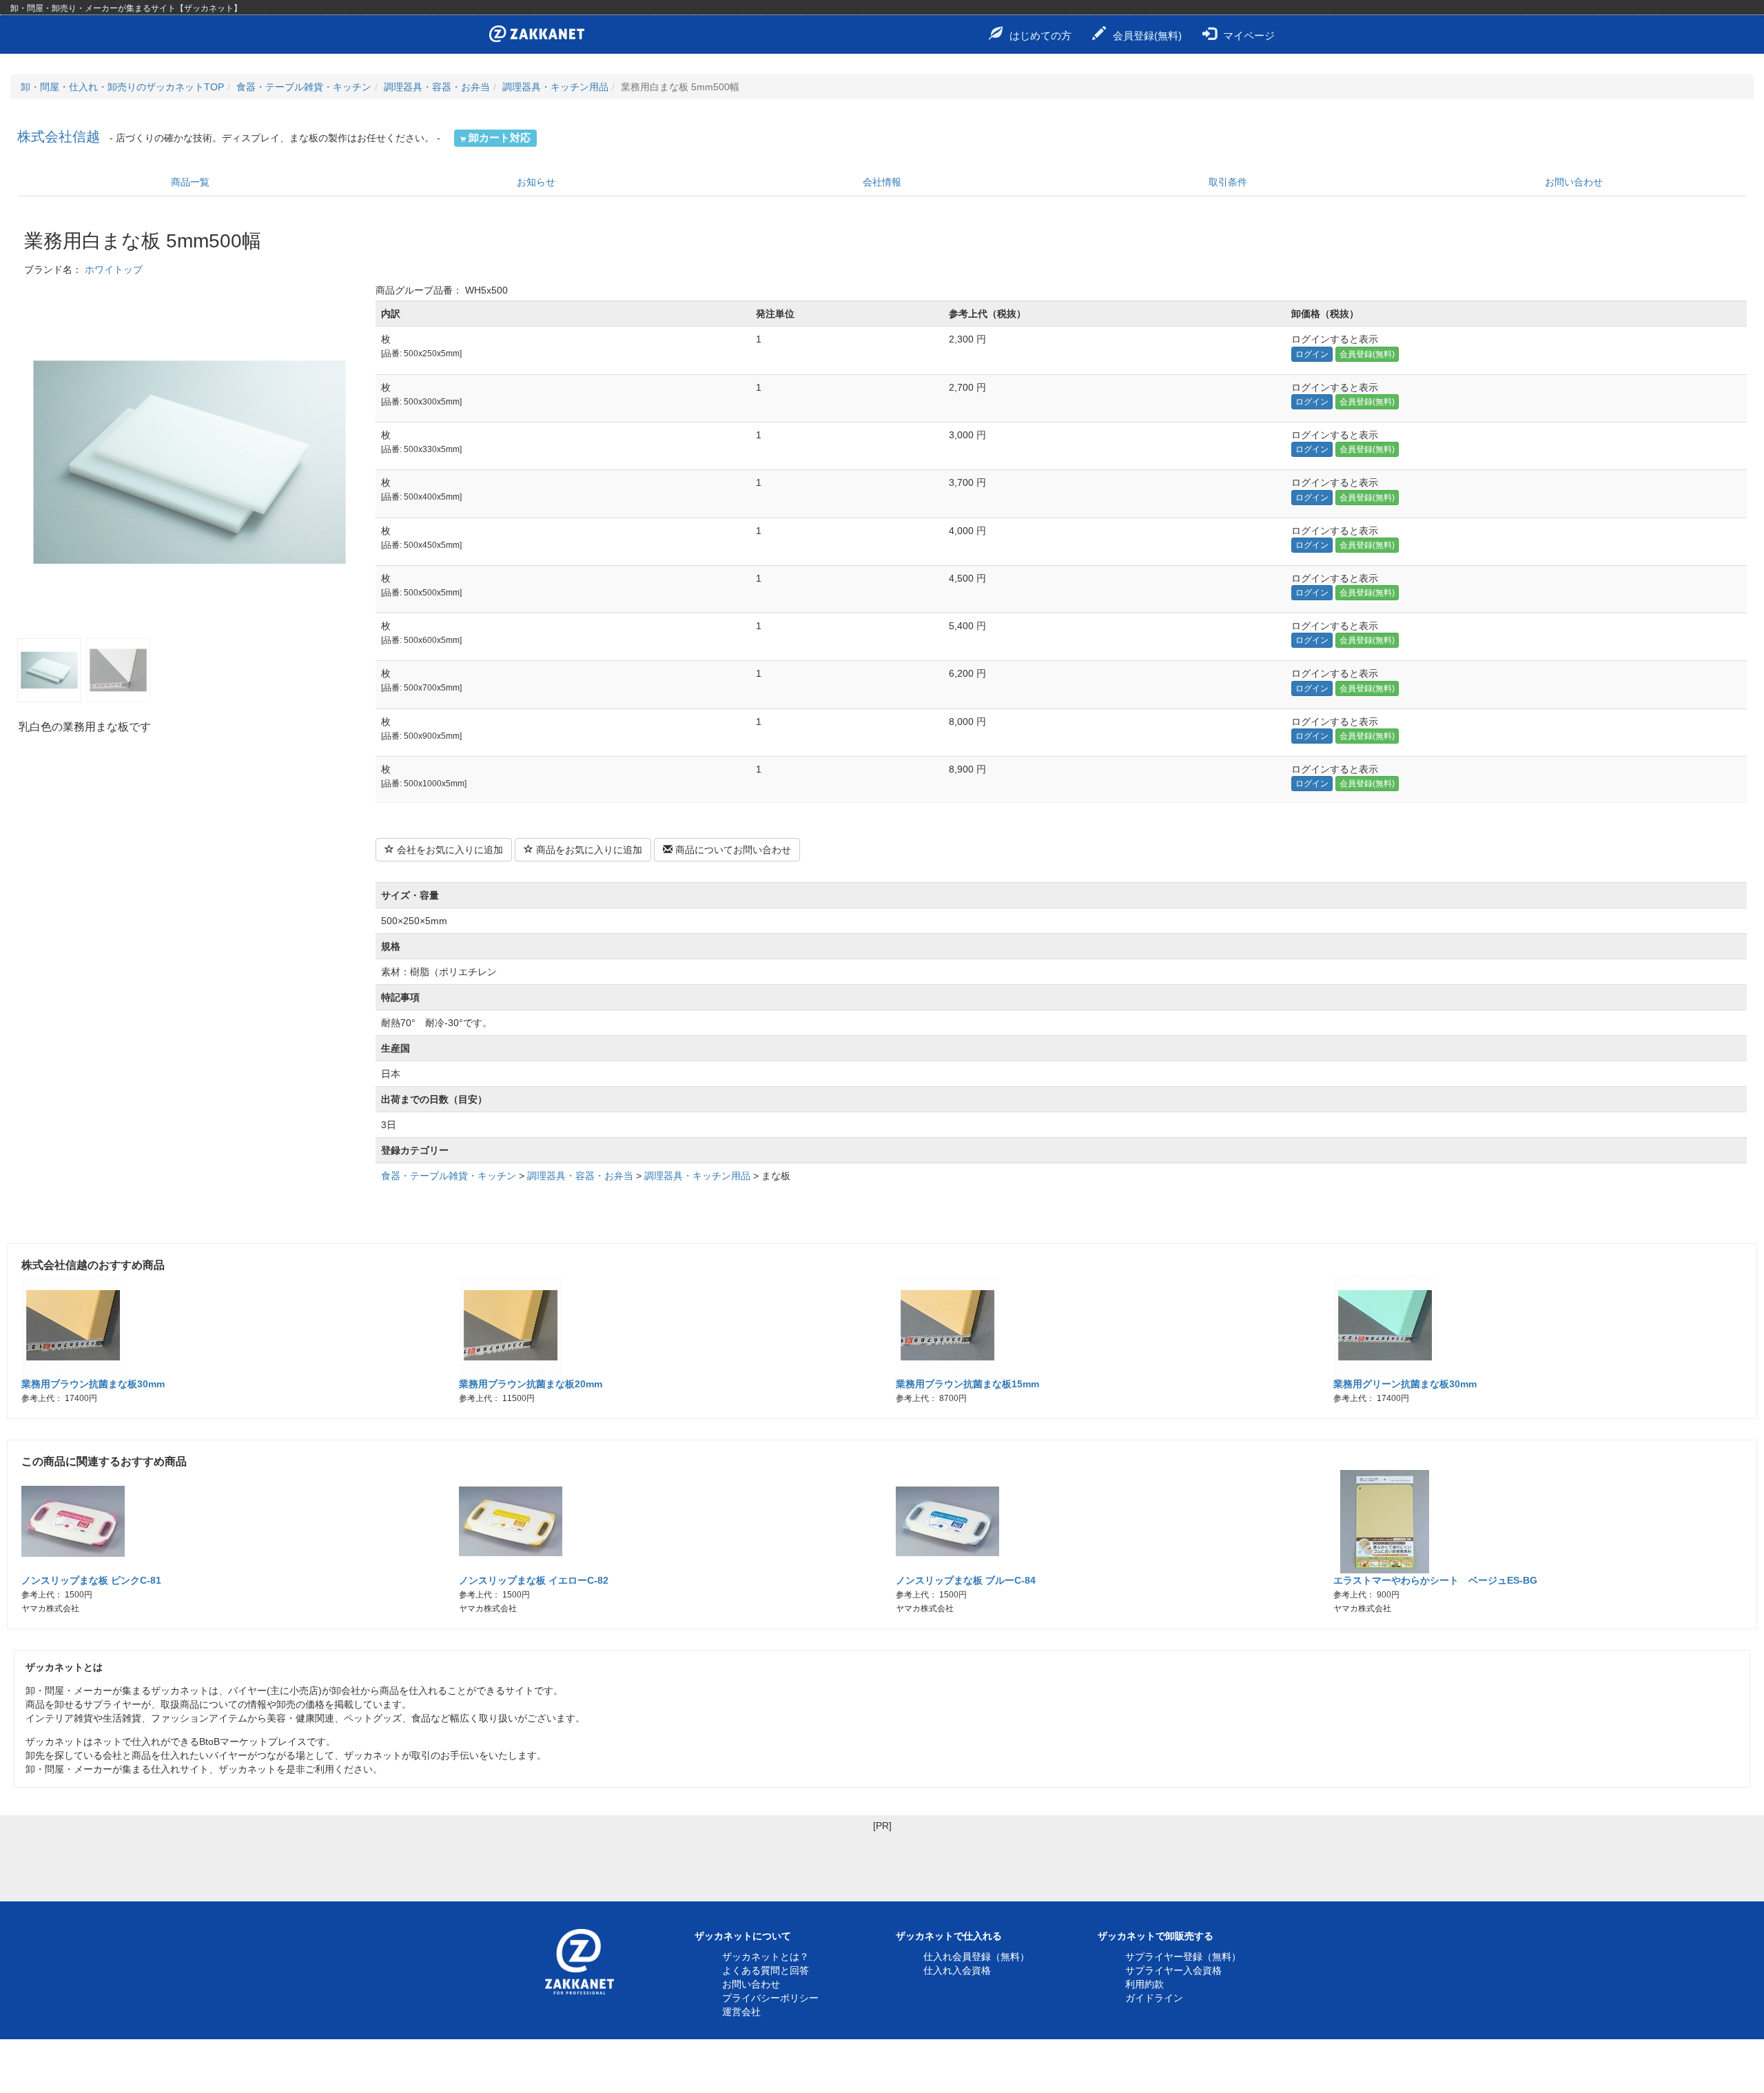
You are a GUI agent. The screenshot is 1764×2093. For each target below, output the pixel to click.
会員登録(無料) (1147, 35)
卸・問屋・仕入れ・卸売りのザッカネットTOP (122, 87)
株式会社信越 (59, 136)
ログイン (1312, 354)
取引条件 (1228, 182)
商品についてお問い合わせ (732, 850)
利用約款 (1145, 1984)
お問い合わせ (1574, 182)
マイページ (1249, 35)
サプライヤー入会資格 (1173, 1970)
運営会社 (741, 2012)
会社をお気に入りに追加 (449, 850)
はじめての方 (1040, 35)
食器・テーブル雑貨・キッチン (304, 87)
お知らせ (536, 182)
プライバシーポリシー (770, 1998)
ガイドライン (1154, 1998)
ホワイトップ (114, 269)
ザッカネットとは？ (766, 1957)
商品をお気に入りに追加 (588, 850)
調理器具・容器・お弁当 (437, 87)
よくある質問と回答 (766, 1970)
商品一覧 (190, 182)
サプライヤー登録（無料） (1183, 1957)
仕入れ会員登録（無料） (976, 1957)
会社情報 (882, 182)
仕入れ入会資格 (957, 1970)
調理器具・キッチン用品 (555, 87)
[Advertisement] (882, 1864)
